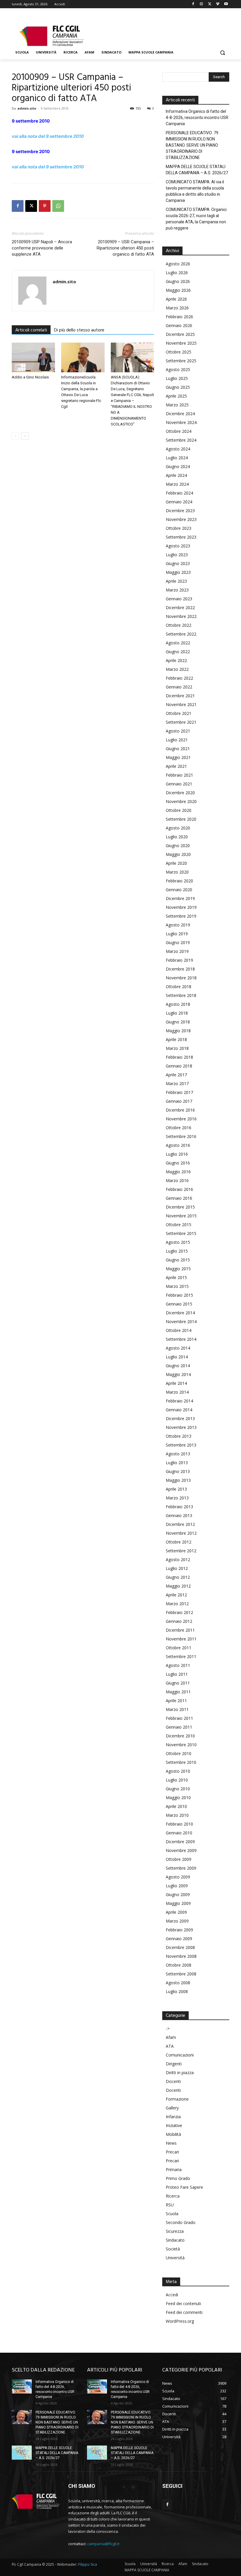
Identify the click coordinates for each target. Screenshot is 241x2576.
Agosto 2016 (178, 1145)
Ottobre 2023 (179, 528)
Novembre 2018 (181, 978)
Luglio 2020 (177, 837)
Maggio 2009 (178, 1903)
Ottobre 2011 (179, 1648)
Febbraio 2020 (179, 881)
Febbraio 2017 (179, 1092)
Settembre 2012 (181, 1551)
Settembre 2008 (181, 1974)
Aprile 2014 (176, 1383)
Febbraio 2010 (179, 1824)
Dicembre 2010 (180, 1736)
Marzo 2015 (177, 1286)
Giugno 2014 (178, 1366)
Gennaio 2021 (179, 784)
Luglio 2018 (177, 1013)
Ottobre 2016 (179, 1128)
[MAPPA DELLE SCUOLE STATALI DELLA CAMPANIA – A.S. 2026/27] (22, 2453)
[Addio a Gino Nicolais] (33, 357)
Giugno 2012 (178, 1577)
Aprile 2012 (176, 1595)
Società (173, 2249)
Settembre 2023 (181, 537)
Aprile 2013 (176, 1489)
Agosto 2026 (178, 264)
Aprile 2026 (176, 299)
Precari (172, 2152)
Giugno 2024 (178, 466)
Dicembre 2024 (180, 414)
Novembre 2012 (181, 1533)
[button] (222, 52)
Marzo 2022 (177, 669)
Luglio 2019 (177, 934)
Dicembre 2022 (180, 607)
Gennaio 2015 (179, 1304)
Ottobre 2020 (179, 810)
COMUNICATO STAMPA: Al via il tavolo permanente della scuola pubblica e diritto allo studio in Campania (195, 191)
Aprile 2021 (176, 766)
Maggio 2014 (178, 1374)
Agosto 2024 (178, 449)
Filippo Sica (88, 2564)
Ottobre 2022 (179, 625)
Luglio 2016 (177, 1154)
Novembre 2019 (181, 907)
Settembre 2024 (181, 440)
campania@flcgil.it (103, 2544)
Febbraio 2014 (179, 1401)
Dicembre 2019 (180, 898)
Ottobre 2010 (179, 1753)
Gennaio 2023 (179, 599)
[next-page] (25, 436)
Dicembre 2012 (180, 1524)
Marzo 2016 (177, 1180)
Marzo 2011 (177, 1709)
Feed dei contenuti (183, 2303)
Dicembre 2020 (180, 793)
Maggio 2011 (178, 1692)
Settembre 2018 (181, 995)
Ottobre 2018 (179, 987)
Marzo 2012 (177, 1604)
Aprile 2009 (176, 1912)
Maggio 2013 (178, 1480)
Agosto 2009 (178, 1877)
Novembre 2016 (181, 1119)
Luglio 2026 (177, 273)
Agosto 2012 (178, 1559)
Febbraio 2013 (179, 1507)
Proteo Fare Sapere (184, 2187)
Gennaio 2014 (179, 1410)
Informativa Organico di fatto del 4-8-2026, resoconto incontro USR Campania (197, 118)
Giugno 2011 (178, 1683)
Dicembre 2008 (180, 1947)
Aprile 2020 (176, 863)
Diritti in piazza (180, 2073)
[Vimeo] (218, 4)
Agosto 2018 (178, 1004)
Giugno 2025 (178, 387)
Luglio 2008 (177, 1991)
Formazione (177, 2099)
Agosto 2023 (178, 546)
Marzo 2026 (177, 308)
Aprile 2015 (176, 1277)
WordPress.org (180, 2321)
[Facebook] (193, 4)
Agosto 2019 (178, 925)
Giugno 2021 (178, 749)
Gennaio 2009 (179, 1939)
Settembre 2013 (181, 1445)
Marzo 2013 (177, 1498)
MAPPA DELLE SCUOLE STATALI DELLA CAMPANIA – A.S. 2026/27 (197, 170)
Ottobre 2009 (179, 1859)
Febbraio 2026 (179, 317)
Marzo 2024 (177, 484)
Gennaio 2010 (179, 1833)
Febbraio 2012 (179, 1612)
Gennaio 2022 (179, 687)
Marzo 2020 (177, 872)
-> (168, 2028)
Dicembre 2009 (180, 1842)
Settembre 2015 (181, 1233)
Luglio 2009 (177, 1886)
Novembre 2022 (181, 616)
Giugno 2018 (178, 1022)
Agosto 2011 (178, 1665)
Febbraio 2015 (179, 1295)
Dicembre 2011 (180, 1630)
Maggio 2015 (178, 1269)
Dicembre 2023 (180, 511)
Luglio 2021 (177, 740)
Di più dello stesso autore (79, 330)
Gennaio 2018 (179, 1066)
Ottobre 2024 (179, 431)
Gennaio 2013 (179, 1515)
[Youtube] (226, 4)
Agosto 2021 (178, 731)
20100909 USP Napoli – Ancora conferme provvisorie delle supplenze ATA (42, 248)
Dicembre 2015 (180, 1207)
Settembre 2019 (181, 916)
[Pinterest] (45, 206)
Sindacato (175, 2240)
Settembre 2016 (181, 1136)
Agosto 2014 (178, 1348)
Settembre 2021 (181, 722)
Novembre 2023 (181, 519)
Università (175, 2258)
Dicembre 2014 (180, 1313)
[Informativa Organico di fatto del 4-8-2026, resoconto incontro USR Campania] (22, 2386)
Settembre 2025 (181, 361)
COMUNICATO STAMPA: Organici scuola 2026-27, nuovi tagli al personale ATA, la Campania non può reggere (196, 219)
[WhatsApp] (58, 206)
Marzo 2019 (177, 951)
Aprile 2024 (176, 475)
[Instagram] (201, 4)
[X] (210, 4)
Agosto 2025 (178, 369)
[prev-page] (15, 436)
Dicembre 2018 (180, 969)
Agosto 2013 (178, 1454)
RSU (170, 2205)
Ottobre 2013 (179, 1436)
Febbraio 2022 (179, 678)
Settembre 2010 (181, 1762)
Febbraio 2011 (179, 1718)
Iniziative (174, 2125)
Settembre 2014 (181, 1339)
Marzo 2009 (177, 1921)
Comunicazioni (180, 2055)
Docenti (173, 2081)
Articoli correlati (31, 330)
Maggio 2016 (178, 1172)
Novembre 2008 (181, 1956)
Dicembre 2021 (180, 696)
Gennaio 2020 (179, 890)
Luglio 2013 (177, 1463)
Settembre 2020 (181, 819)
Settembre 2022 (181, 634)
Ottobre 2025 (179, 352)
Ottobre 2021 (179, 713)
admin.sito (27, 108)
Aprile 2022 (176, 660)
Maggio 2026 (178, 290)
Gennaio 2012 (179, 1621)
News (171, 2143)
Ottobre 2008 (179, 1965)
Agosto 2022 (178, 643)
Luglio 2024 (177, 458)
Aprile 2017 (176, 1075)
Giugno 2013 (178, 1471)
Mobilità (173, 2134)
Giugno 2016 (178, 1163)
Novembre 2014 (181, 1321)
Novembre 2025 (181, 343)
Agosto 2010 (178, 1771)
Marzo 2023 (177, 590)
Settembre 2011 (181, 1656)
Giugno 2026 (178, 281)
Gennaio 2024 (179, 502)
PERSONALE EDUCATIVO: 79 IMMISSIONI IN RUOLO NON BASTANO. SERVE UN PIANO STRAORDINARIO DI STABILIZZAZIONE (192, 145)
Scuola (172, 2214)
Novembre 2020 (181, 801)
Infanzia (173, 2117)
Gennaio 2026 (179, 325)
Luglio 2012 (177, 1568)
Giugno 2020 (178, 845)
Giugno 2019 (178, 942)
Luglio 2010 (177, 1780)
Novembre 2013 (181, 1427)
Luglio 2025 (177, 378)
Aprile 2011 (176, 1701)
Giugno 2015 (178, 1260)
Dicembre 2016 (180, 1110)
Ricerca (173, 2196)
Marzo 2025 (177, 405)
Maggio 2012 (178, 1586)
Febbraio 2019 (179, 960)
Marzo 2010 (177, 1815)
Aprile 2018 (176, 1039)
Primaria (174, 2169)
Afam (171, 2037)
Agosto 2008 (178, 1983)
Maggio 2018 (178, 1031)
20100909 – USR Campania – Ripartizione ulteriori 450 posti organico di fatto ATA (125, 248)
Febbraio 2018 (179, 1057)
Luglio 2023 (177, 555)
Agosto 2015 (178, 1242)
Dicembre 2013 (180, 1418)
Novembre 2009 (181, 1850)
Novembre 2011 (181, 1639)
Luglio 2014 (177, 1357)
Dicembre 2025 (180, 334)
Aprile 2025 (176, 396)
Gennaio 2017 (179, 1101)
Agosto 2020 (178, 828)
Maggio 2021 (178, 757)
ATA (170, 2046)
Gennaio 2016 (179, 1198)
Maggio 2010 (178, 1797)
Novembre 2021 (181, 704)
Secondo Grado (181, 2222)
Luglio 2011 (177, 1674)
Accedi (172, 2295)
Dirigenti (174, 2064)
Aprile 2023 (176, 581)
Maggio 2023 (178, 572)
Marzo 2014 (177, 1392)
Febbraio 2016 (179, 1189)
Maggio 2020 (178, 854)
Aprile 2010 (176, 1806)
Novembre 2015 (181, 1216)
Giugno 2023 (178, 563)
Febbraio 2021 (179, 775)
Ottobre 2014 (179, 1330)
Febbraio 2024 (179, 493)
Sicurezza (175, 2231)
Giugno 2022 (178, 652)
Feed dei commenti (184, 2312)
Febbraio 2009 (179, 1930)
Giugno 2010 (178, 1789)
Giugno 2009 (178, 1894)
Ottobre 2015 (179, 1225)
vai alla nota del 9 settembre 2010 (48, 136)
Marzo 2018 (177, 1048)
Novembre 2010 (181, 1745)
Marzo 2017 (177, 1083)
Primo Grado (178, 2178)
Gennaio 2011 (179, 1727)
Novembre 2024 (181, 422)
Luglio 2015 (177, 1251)
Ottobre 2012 (179, 1542)
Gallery (172, 2108)
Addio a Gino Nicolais (30, 377)
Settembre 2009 (181, 1868)
